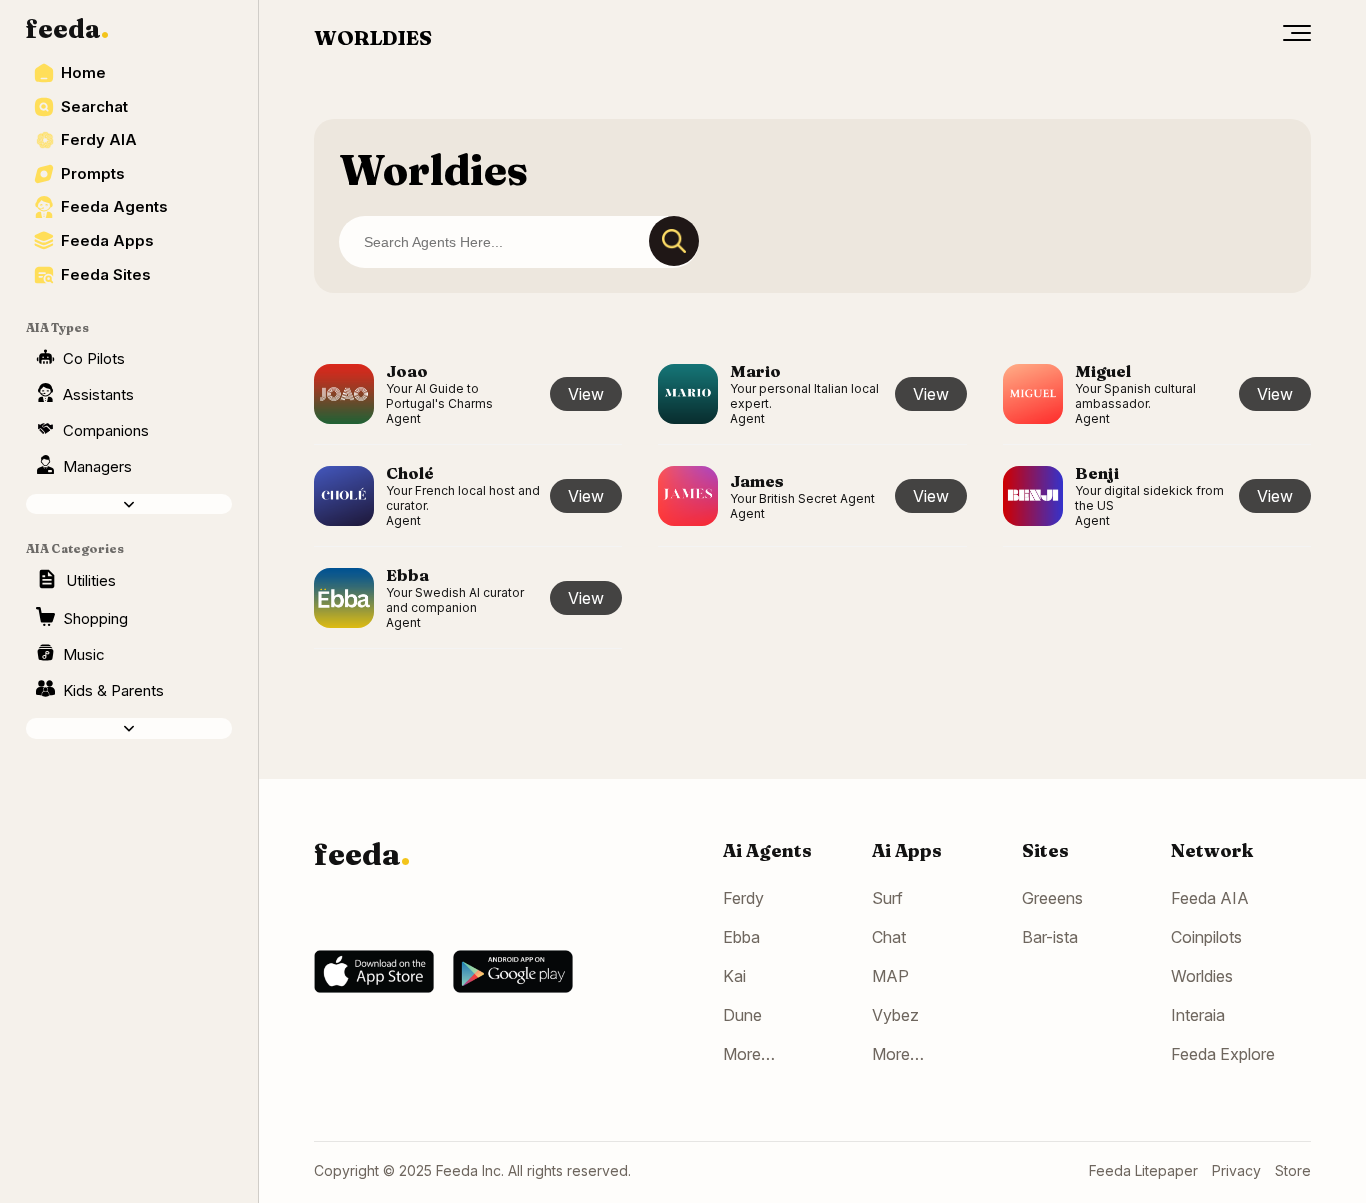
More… (749, 1054)
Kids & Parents (113, 690)
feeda (67, 29)
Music (84, 654)
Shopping (95, 618)
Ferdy (743, 898)
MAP (890, 976)
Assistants (98, 394)
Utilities (91, 580)
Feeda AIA (1210, 898)
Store (1293, 1170)
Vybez (895, 1015)
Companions (106, 430)
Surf (887, 898)
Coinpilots (1206, 937)
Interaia (1198, 1015)
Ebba (741, 937)
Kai (734, 976)
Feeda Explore (1223, 1054)
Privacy (1236, 1170)
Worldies (1202, 976)
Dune (742, 1015)
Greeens (1052, 898)
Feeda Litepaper (1143, 1170)
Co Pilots (94, 358)
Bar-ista (1050, 937)
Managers (97, 466)
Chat (889, 937)
